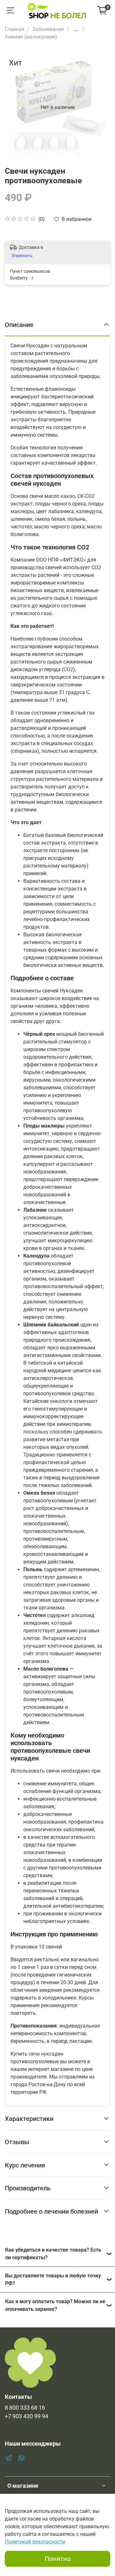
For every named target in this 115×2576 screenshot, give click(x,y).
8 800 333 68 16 (25, 2408)
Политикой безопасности (35, 2542)
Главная (15, 29)
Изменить (22, 256)
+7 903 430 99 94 (27, 2416)
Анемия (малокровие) (31, 37)
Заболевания (48, 29)
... (76, 29)
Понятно (58, 2559)
